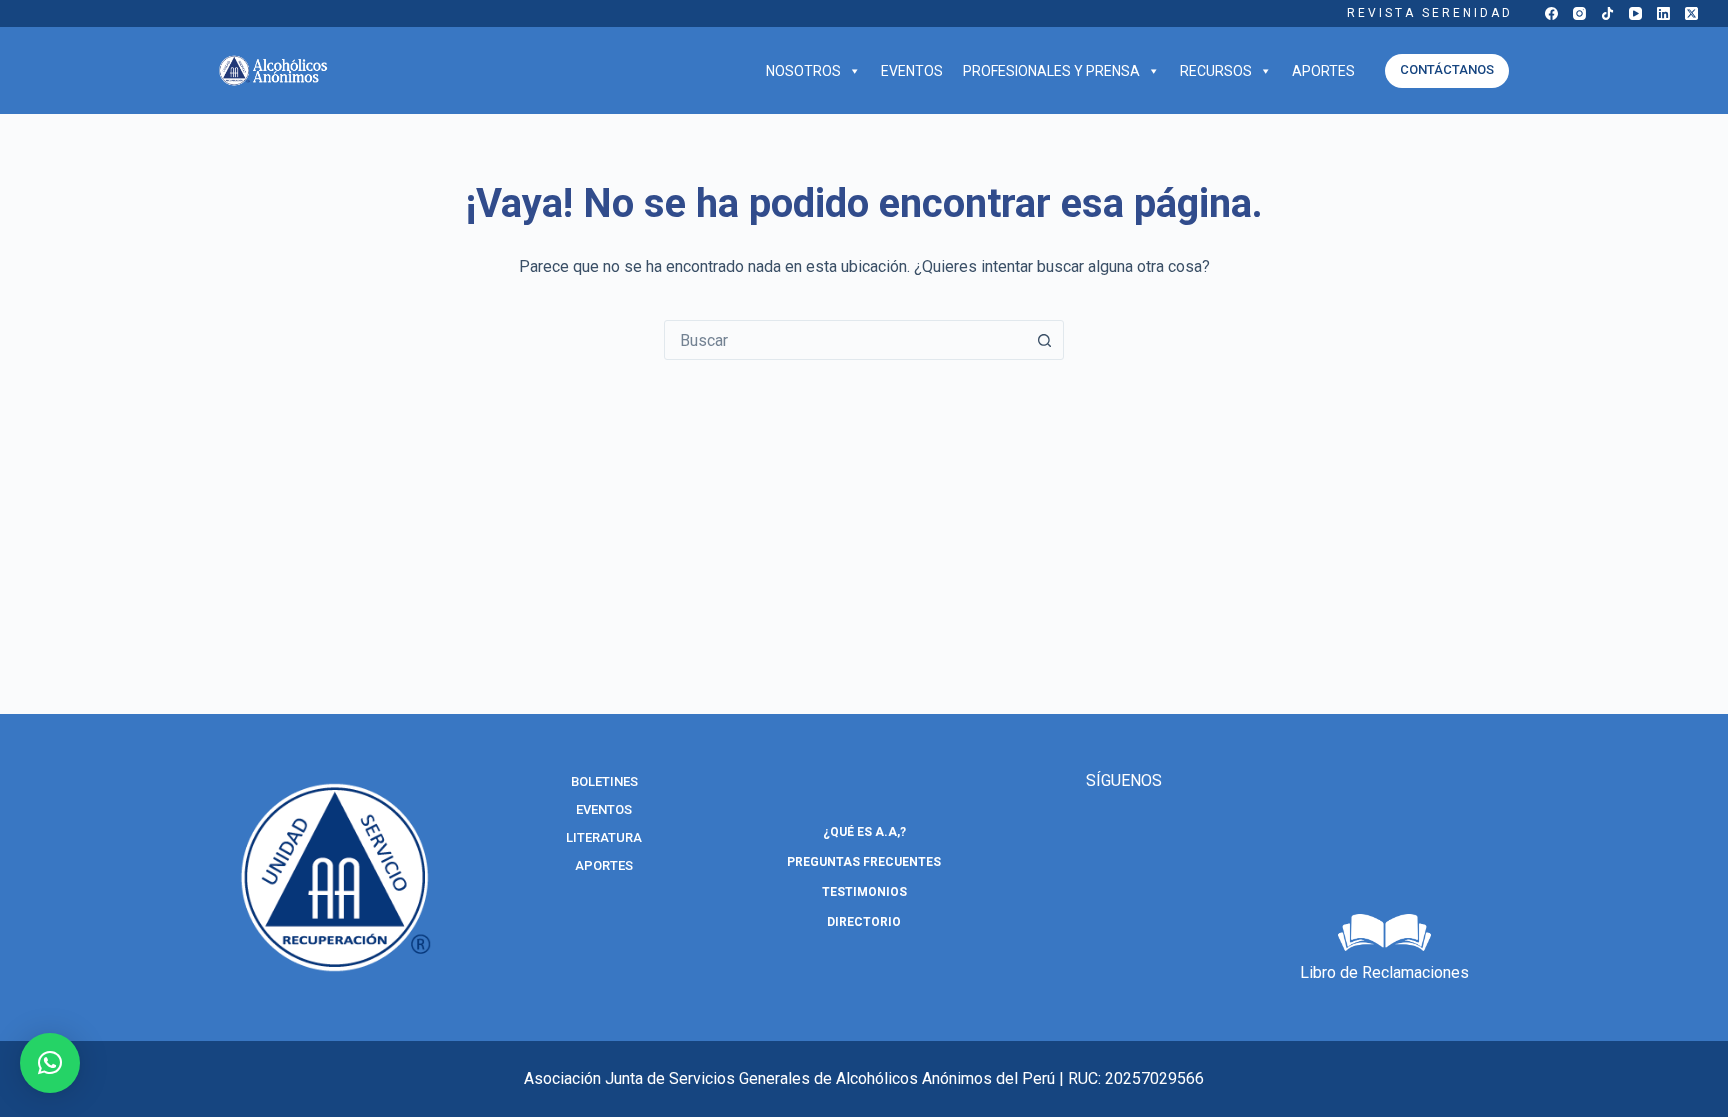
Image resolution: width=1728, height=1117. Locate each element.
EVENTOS (912, 71)
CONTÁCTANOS (1447, 69)
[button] (50, 1063)
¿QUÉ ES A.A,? (864, 832)
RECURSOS (1216, 71)
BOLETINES (604, 781)
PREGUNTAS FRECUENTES (864, 862)
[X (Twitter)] (1691, 13)
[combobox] (845, 340)
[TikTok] (1607, 13)
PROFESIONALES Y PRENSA (1051, 71)
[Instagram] (1579, 13)
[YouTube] (1635, 13)
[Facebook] (1551, 13)
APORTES (1323, 71)
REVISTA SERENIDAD (1430, 13)
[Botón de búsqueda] (1044, 340)
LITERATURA (604, 837)
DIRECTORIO (864, 922)
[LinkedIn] (1663, 13)
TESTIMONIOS (864, 892)
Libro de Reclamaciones (1384, 972)
